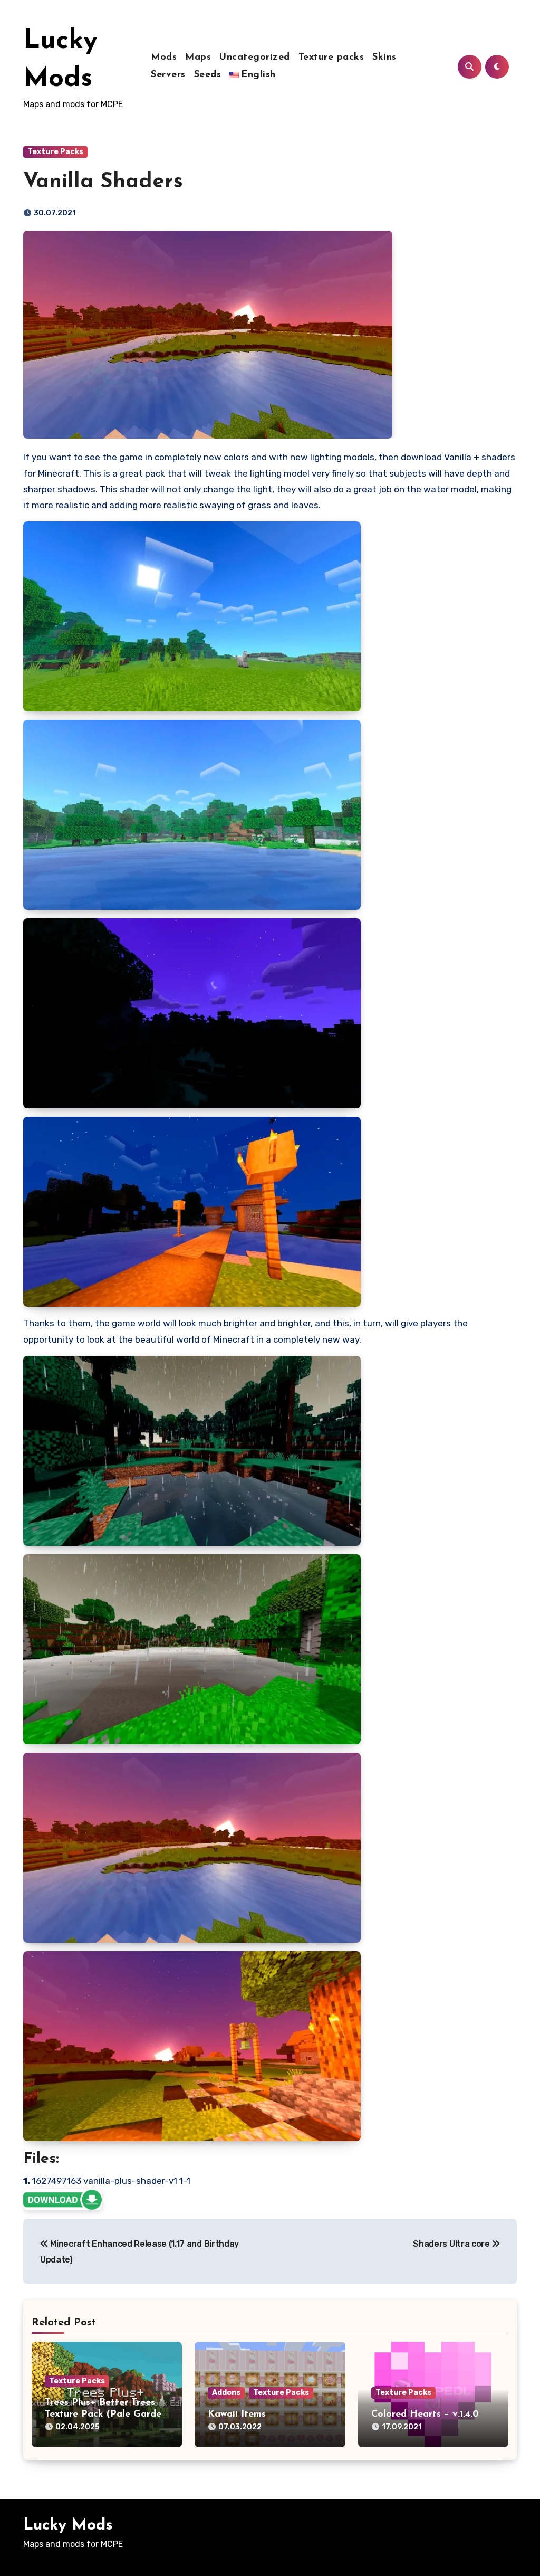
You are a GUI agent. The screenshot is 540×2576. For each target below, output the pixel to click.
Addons (226, 2393)
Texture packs (331, 58)
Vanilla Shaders (103, 182)
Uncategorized (255, 58)
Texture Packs (55, 152)
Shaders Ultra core (452, 2244)
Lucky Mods (68, 2526)
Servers (168, 75)
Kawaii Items (237, 2415)
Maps (198, 58)
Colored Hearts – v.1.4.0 (425, 2415)
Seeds (208, 75)
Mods (164, 58)
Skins (384, 58)
